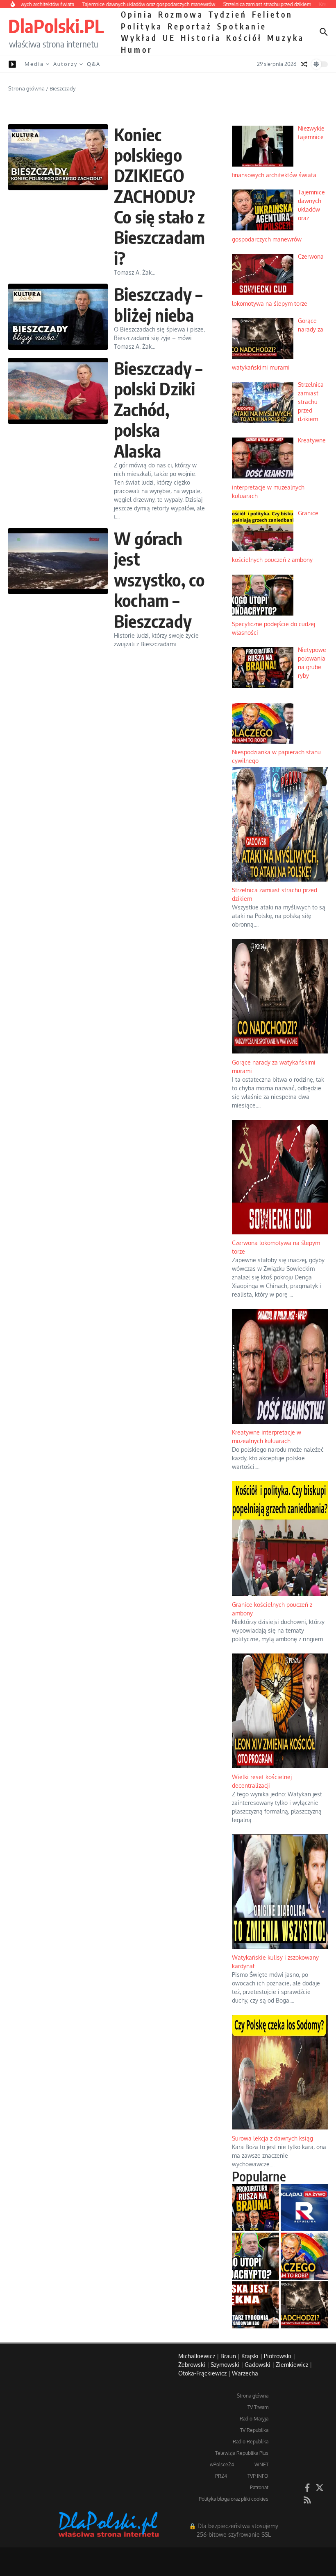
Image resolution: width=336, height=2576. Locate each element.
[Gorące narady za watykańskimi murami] (304, 2305)
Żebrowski (192, 2365)
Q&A (94, 64)
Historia (201, 38)
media (34, 64)
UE (169, 38)
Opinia (137, 14)
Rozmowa (181, 14)
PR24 (221, 2476)
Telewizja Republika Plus (242, 2453)
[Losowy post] (304, 64)
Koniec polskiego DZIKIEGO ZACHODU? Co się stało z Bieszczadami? (159, 196)
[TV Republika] (304, 2207)
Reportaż (190, 26)
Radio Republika (251, 2442)
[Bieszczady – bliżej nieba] (58, 317)
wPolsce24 (222, 2464)
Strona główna (26, 88)
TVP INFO (258, 2476)
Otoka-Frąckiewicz (202, 2373)
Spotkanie (242, 26)
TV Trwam (258, 2407)
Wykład (139, 38)
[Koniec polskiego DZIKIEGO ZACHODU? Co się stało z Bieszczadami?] (58, 157)
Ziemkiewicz (292, 2365)
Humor (137, 50)
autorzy (65, 64)
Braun (228, 2356)
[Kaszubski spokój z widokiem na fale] (255, 2305)
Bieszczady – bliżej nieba (158, 304)
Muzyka (286, 38)
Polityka (142, 26)
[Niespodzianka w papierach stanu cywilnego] (304, 2256)
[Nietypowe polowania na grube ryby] (255, 2207)
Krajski (250, 2356)
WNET (261, 2464)
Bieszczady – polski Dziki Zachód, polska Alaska (158, 409)
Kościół (244, 38)
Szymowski (225, 2365)
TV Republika (254, 2430)
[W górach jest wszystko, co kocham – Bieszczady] (58, 561)
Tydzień (228, 14)
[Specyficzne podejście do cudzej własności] (255, 2256)
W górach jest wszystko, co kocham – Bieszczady (159, 580)
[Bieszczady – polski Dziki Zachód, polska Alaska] (58, 391)
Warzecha (245, 2373)
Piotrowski (278, 2356)
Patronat (259, 2487)
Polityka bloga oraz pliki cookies (234, 2499)
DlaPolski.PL (56, 26)
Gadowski (258, 2365)
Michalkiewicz (197, 2356)
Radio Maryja (254, 2419)
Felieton (272, 14)
